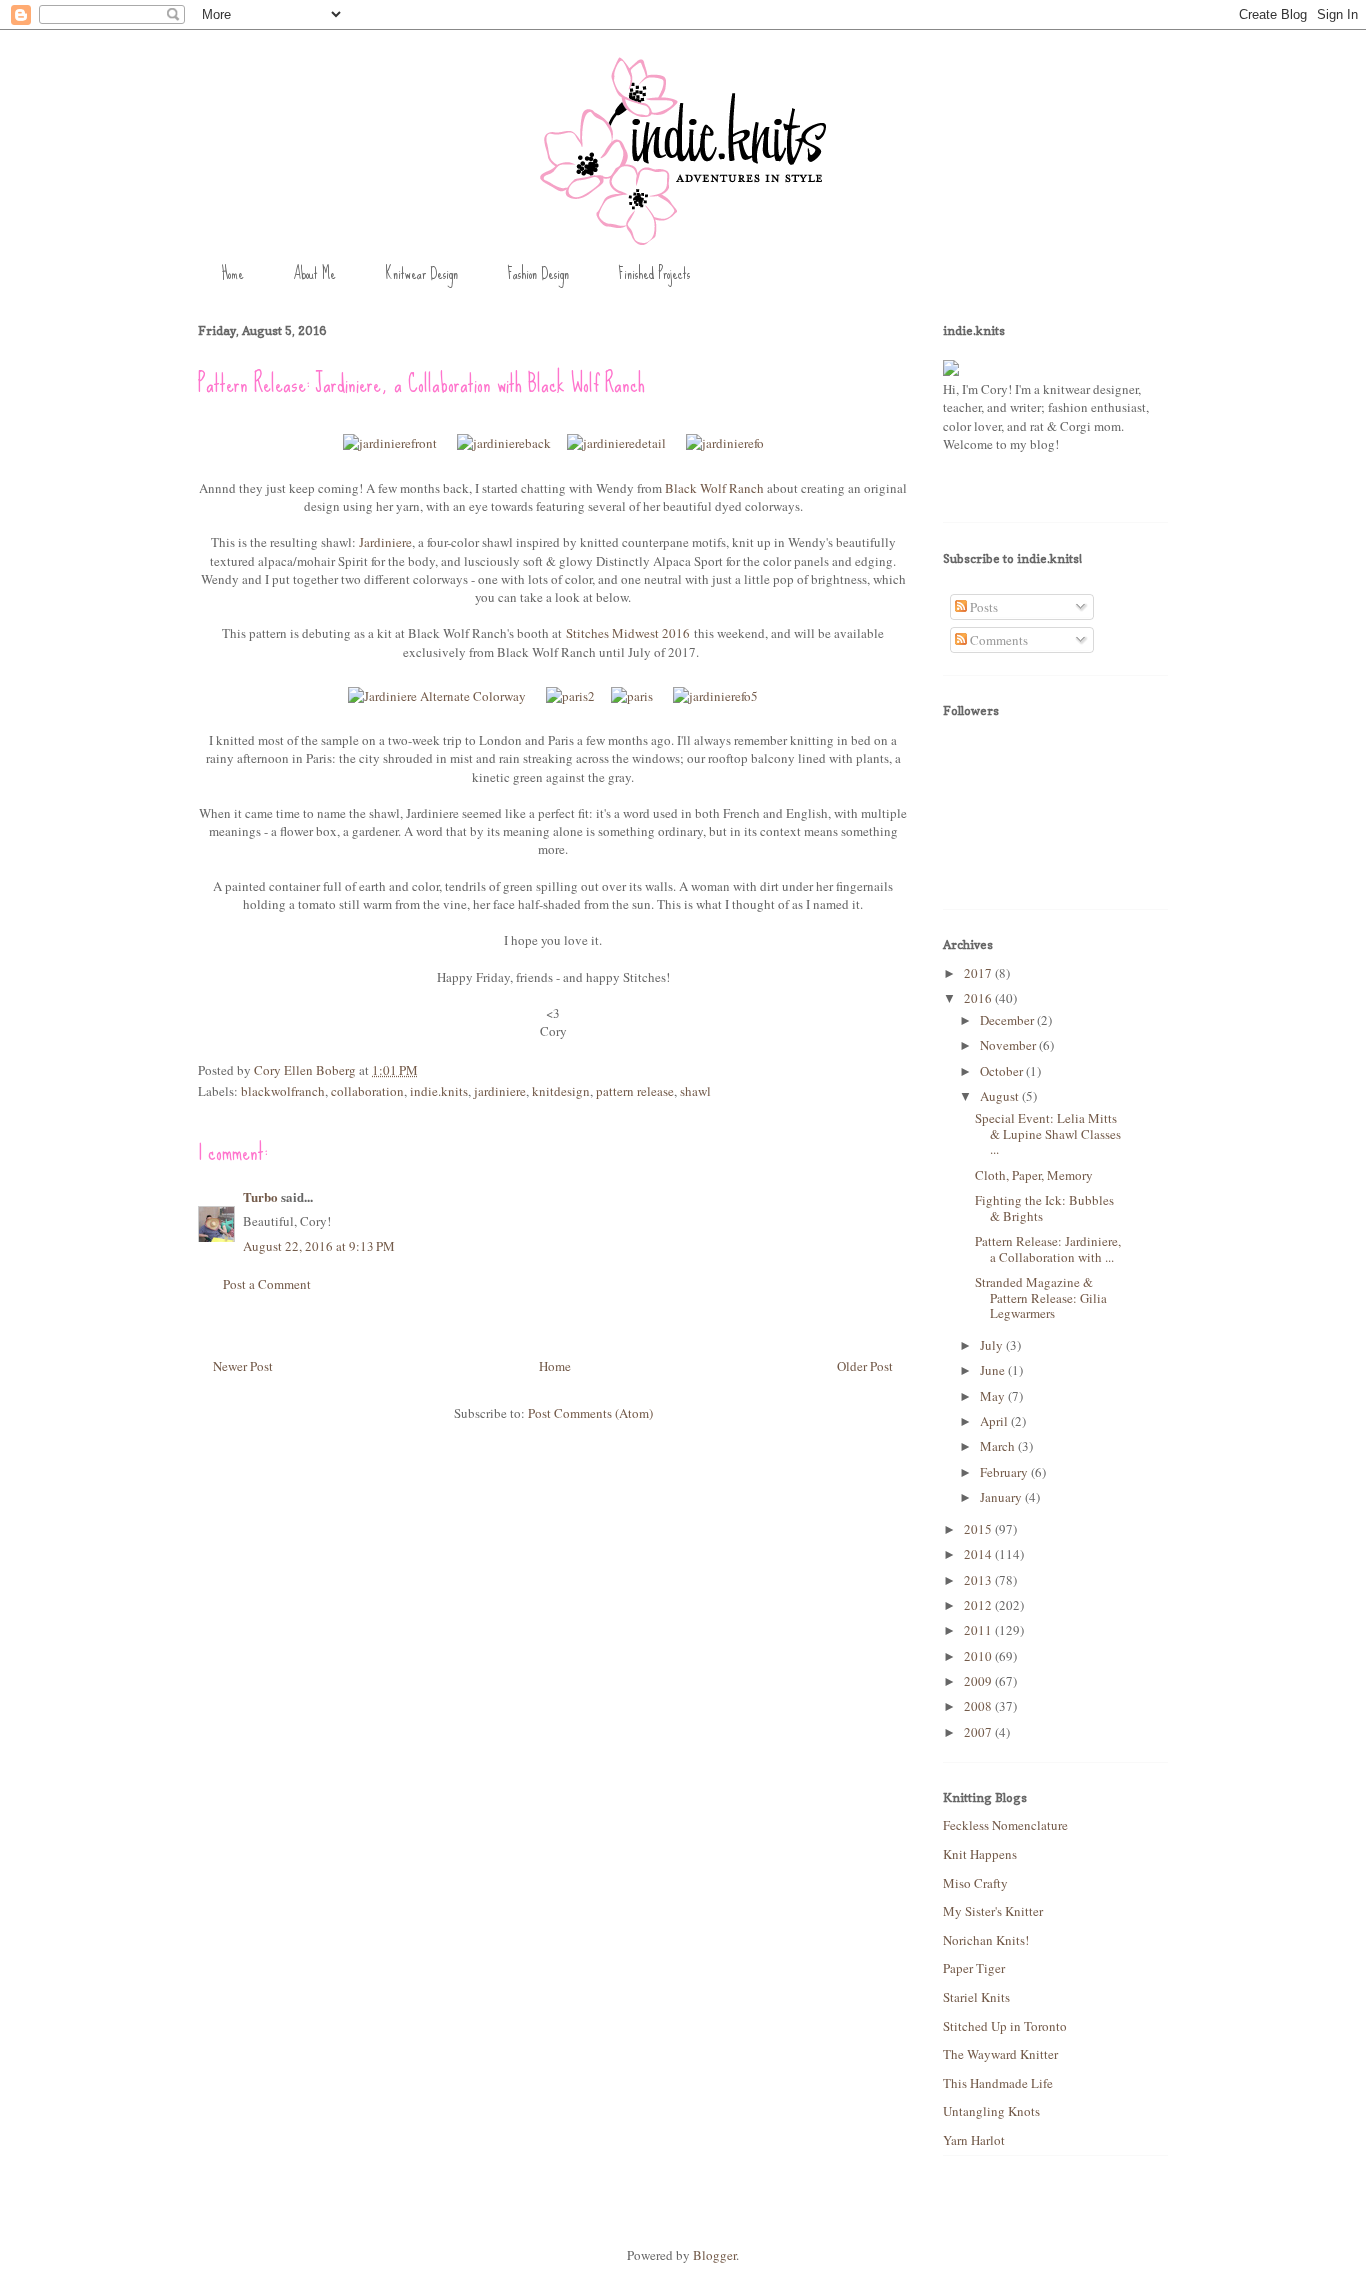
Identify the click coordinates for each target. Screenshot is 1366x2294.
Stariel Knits (976, 1997)
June (994, 1370)
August (1001, 1096)
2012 (979, 1605)
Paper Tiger (974, 1968)
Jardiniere (385, 542)
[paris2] (570, 696)
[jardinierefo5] (715, 696)
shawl (695, 1091)
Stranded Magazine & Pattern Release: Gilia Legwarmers (1041, 1297)
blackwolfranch (283, 1091)
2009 (979, 1681)
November (1009, 1045)
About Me (314, 273)
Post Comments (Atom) (590, 1413)
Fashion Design (538, 273)
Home (233, 273)
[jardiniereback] (504, 443)
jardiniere (500, 1091)
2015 (979, 1529)
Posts (982, 607)
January (1002, 1497)
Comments (997, 640)
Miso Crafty (975, 1883)
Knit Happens (980, 1854)
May (994, 1396)
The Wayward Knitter (1000, 2054)
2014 (979, 1554)
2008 (979, 1706)
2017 (979, 973)
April (995, 1421)
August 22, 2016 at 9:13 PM (319, 1246)
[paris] (632, 696)
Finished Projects (654, 273)
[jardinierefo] (725, 443)
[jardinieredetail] (616, 443)
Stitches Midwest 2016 (628, 633)
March (999, 1446)
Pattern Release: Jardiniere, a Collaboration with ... (1048, 1249)
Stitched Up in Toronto (1005, 2026)
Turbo (260, 1196)
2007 (979, 1732)
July (993, 1345)
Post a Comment (267, 1284)
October (1003, 1071)
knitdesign (561, 1091)
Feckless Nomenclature (1005, 1825)
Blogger (714, 2255)
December (1008, 1020)
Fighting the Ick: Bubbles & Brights (1044, 1208)
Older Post (865, 1366)
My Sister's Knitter (993, 1911)
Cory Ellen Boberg (306, 1070)
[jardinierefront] (390, 443)
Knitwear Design (421, 273)
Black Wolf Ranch (714, 488)
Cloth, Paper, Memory (1034, 1175)
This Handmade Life (998, 2083)
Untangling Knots (991, 2111)
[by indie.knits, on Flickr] (951, 371)
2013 (979, 1580)
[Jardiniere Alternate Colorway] (437, 696)
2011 (979, 1630)
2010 (979, 1656)
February (1005, 1472)
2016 (979, 998)
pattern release (635, 1091)
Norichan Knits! (986, 1940)
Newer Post (243, 1366)
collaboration (367, 1091)
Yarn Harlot (974, 2140)
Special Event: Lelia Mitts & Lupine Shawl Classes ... (1048, 1133)
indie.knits (439, 1091)
